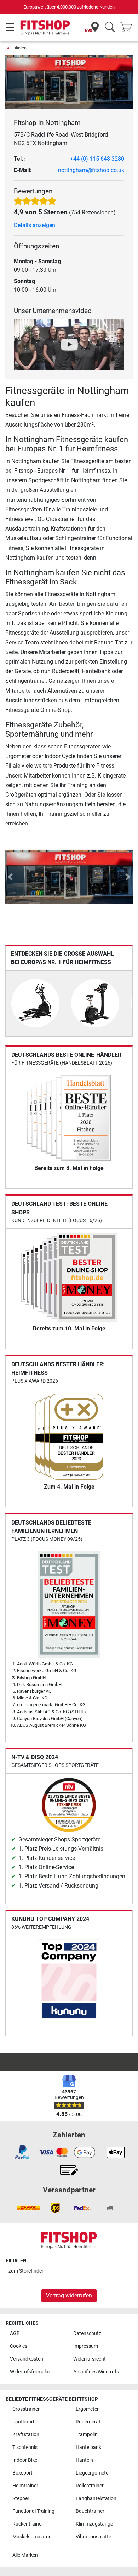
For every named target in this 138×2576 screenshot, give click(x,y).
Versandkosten (27, 2359)
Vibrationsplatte (93, 2537)
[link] (22, 2152)
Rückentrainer (28, 2524)
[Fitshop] (45, 27)
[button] (10, 877)
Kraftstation (26, 2435)
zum (26, 2271)
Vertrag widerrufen (69, 2295)
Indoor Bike (25, 2460)
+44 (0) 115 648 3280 (97, 159)
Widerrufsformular (30, 2372)
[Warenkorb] (128, 28)
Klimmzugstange (94, 2524)
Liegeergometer (93, 2473)
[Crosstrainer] (35, 1003)
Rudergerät (88, 2422)
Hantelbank (88, 2447)
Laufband (23, 2422)
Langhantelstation (96, 2498)
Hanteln (84, 2460)
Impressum (86, 2346)
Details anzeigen (34, 225)
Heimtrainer (25, 2486)
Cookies (19, 2346)
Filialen (19, 48)
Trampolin (87, 2435)
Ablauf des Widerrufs (96, 2372)
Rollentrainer (90, 2486)
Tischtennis (25, 2447)
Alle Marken (25, 2555)
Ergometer (87, 2409)
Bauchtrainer (90, 2511)
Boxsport (22, 2473)
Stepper (21, 2498)
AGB (15, 2333)
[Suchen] (110, 28)
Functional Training (33, 2511)
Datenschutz (87, 2333)
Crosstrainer (26, 2409)
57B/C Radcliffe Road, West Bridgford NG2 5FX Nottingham (61, 139)
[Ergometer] (95, 1003)
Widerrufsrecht (90, 2359)
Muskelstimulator (31, 2537)
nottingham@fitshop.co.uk (91, 170)
